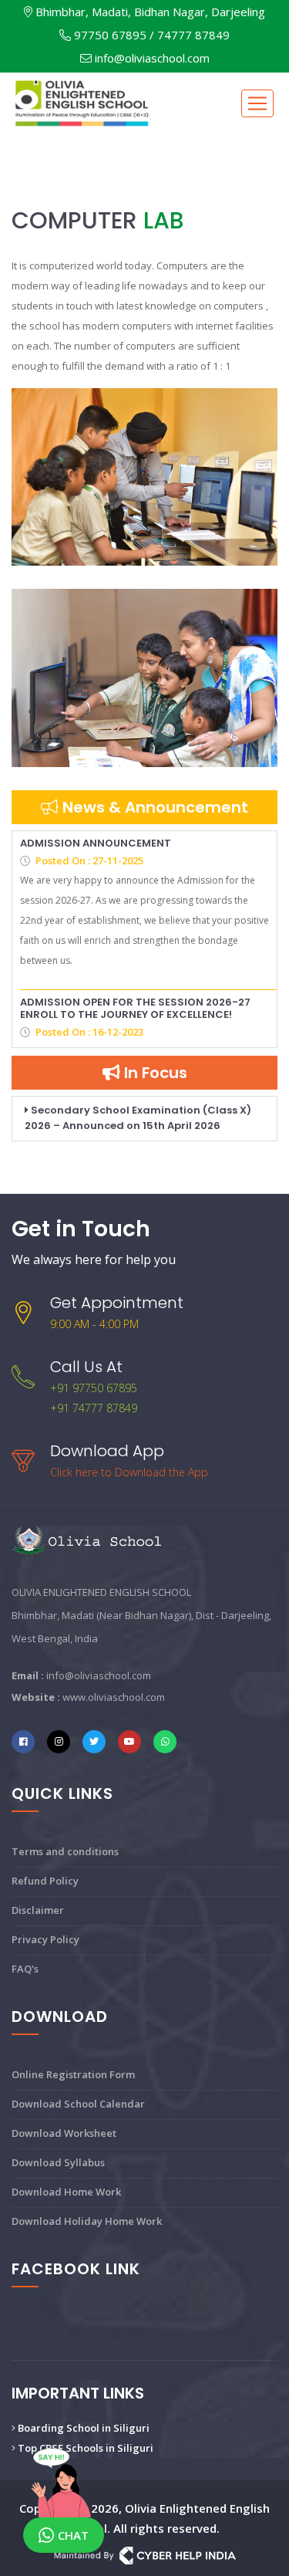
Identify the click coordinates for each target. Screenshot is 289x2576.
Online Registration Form (73, 2074)
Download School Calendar (78, 2104)
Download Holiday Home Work (87, 2221)
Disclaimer (38, 1910)
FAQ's (25, 1969)
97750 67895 (109, 35)
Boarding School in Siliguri (82, 2428)
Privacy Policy (45, 1939)
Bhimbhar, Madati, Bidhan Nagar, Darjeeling (149, 12)
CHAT (73, 2535)
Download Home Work (66, 2192)
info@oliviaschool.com (152, 58)
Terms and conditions (65, 1851)
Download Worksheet (64, 2133)
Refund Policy (45, 1881)
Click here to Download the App (129, 1472)
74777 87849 (193, 35)
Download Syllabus (58, 2162)
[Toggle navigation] (257, 103)
